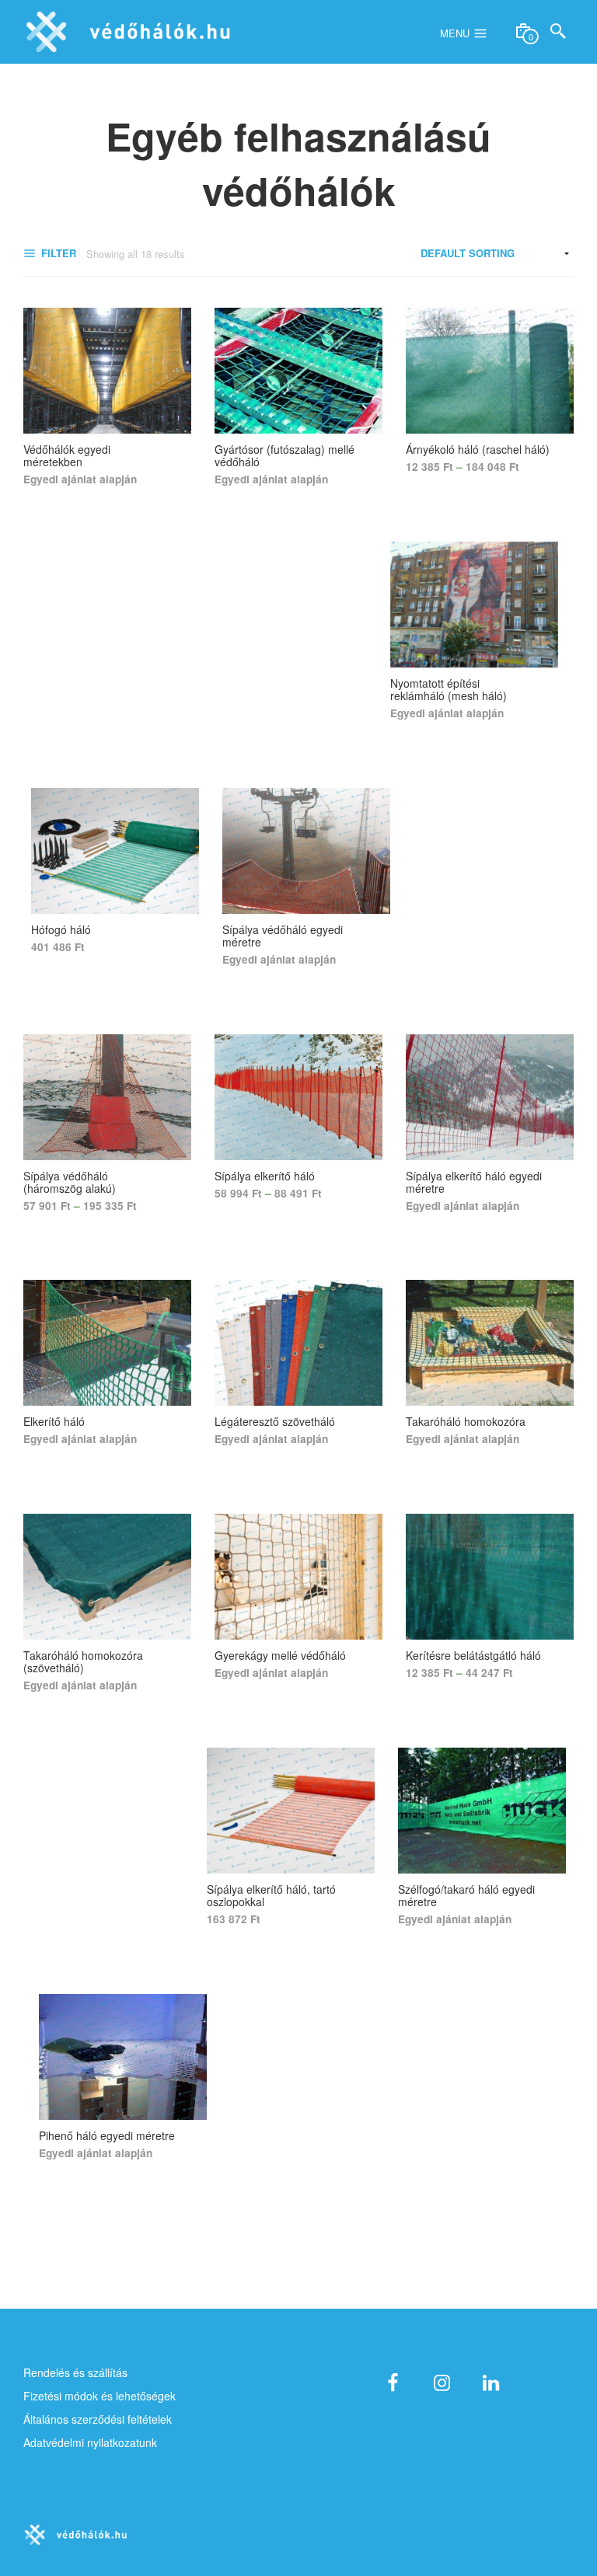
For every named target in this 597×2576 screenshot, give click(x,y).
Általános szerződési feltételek (98, 2419)
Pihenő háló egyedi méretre (107, 2135)
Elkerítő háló (54, 1421)
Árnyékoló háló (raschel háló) (478, 449)
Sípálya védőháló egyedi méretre (283, 936)
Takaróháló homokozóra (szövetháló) (83, 1661)
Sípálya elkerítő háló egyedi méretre (474, 1182)
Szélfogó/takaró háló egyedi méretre (466, 1895)
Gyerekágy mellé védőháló (280, 1655)
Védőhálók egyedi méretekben (67, 455)
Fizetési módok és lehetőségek (99, 2396)
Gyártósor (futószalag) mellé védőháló (285, 455)
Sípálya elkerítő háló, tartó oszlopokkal (271, 1895)
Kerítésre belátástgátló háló (473, 1655)
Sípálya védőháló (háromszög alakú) (70, 1182)
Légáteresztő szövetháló (275, 1421)
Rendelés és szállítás (75, 2372)
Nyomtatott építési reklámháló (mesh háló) (449, 689)
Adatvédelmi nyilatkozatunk (90, 2442)
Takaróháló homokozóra (466, 1421)
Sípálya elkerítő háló (265, 1176)
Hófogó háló (61, 929)
